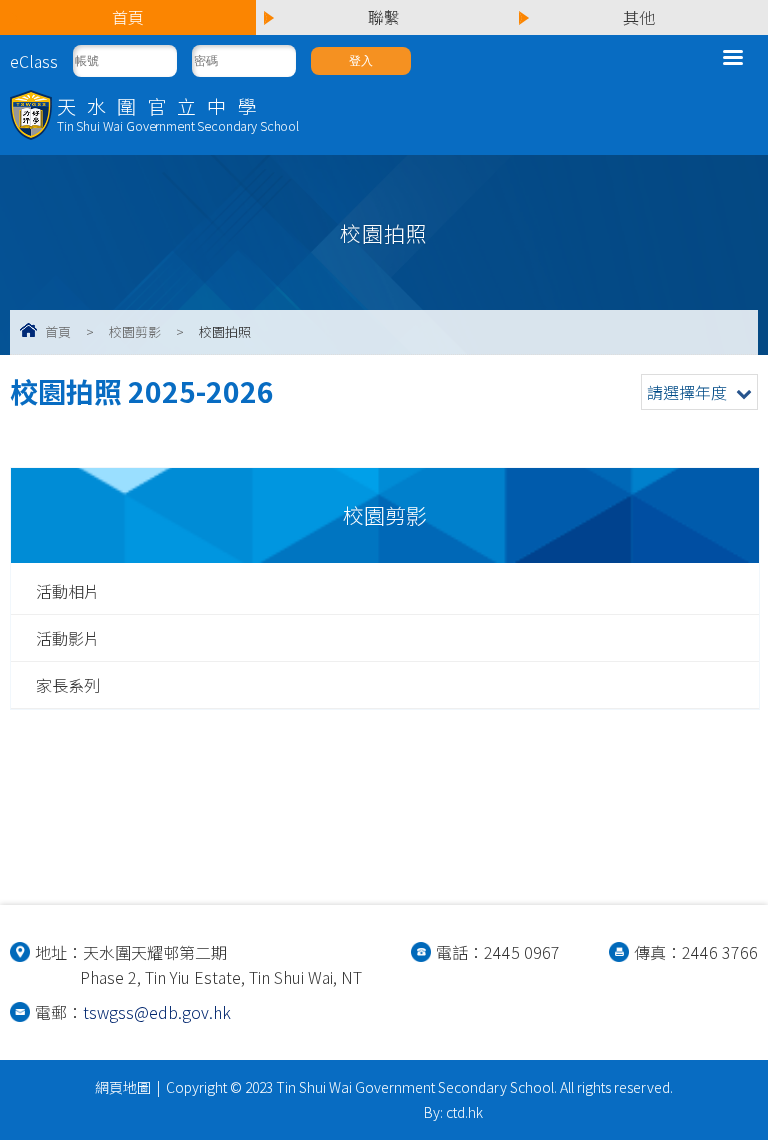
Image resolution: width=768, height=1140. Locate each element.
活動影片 (68, 638)
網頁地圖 (123, 1087)
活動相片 (68, 591)
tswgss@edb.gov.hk (157, 1012)
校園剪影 (135, 331)
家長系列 (68, 685)
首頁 (58, 331)
